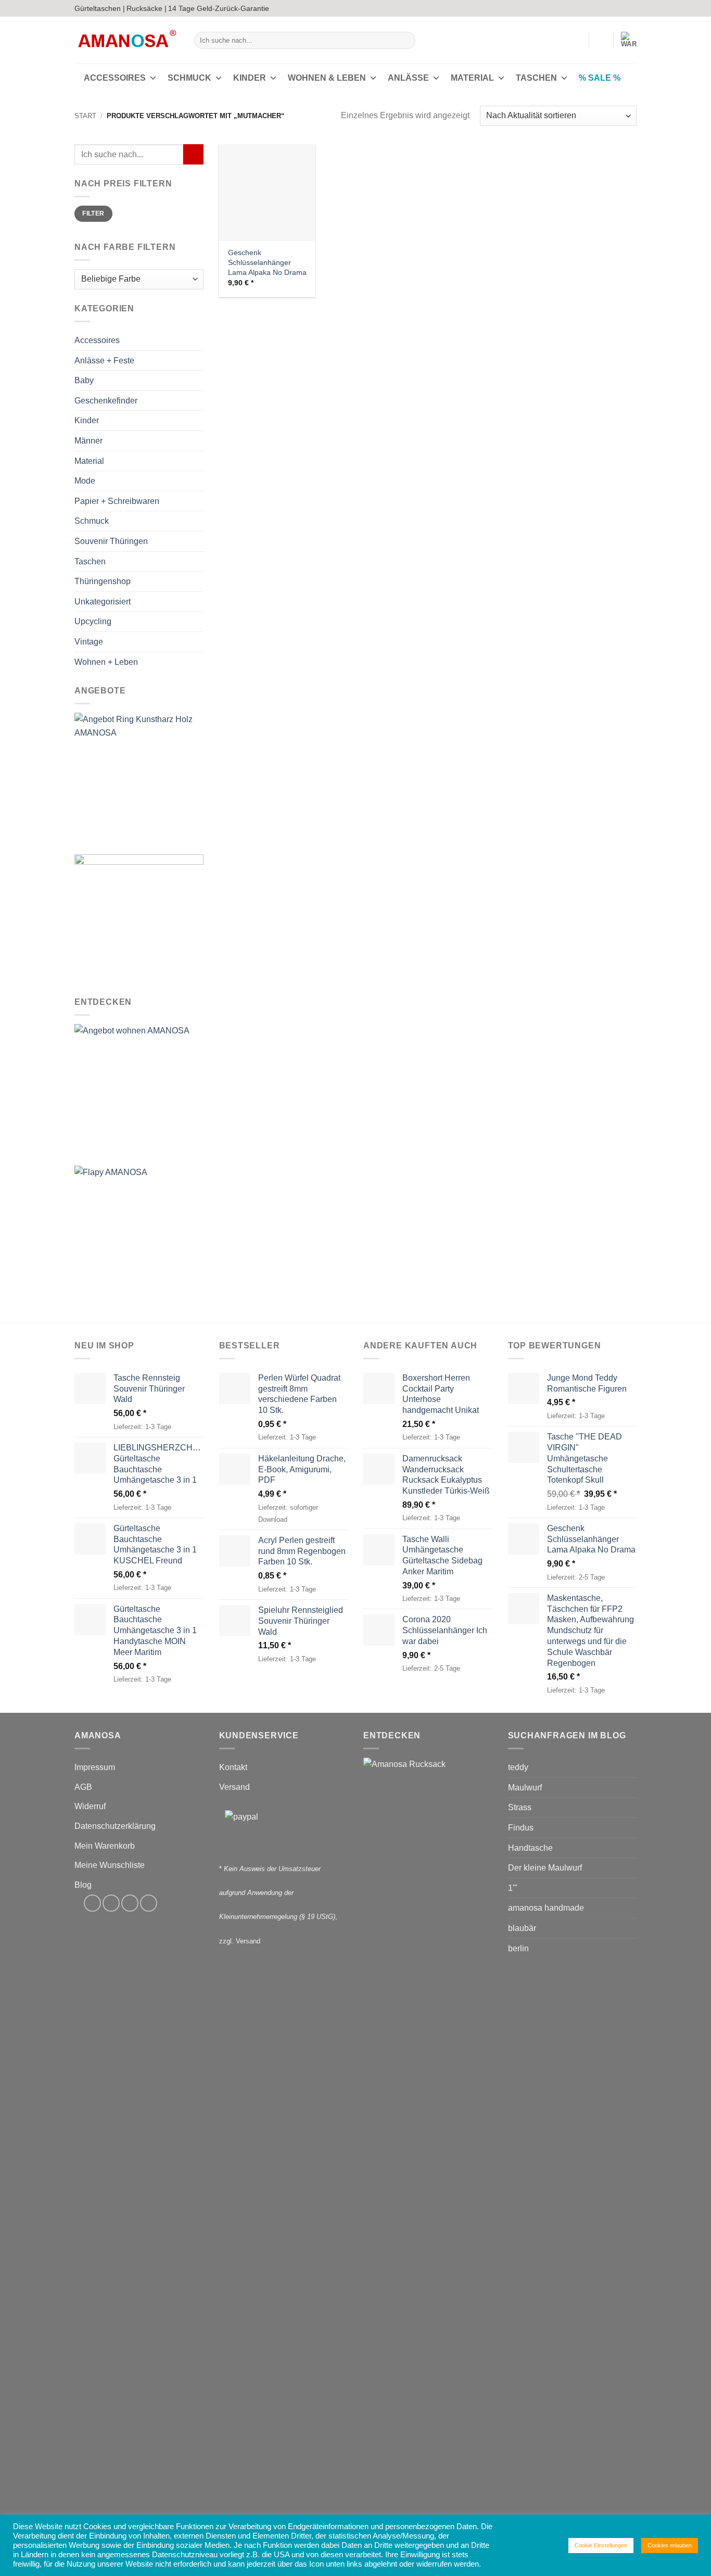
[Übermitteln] (406, 41)
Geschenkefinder (106, 401)
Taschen (536, 78)
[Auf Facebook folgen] (602, 8)
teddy (518, 1767)
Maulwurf (525, 1788)
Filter (93, 214)
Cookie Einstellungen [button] (601, 2545)
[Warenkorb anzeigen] (629, 40)
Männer (88, 441)
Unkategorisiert (103, 602)
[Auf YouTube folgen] (631, 8)
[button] (576, 40)
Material (472, 78)
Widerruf (90, 1806)
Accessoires (115, 78)
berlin (518, 1948)
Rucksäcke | (147, 8)
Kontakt (233, 1767)
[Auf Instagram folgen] (612, 8)
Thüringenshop (103, 581)
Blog (83, 1885)
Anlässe (408, 78)
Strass (520, 1807)
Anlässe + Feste (104, 361)
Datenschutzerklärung (115, 1826)
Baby (84, 381)
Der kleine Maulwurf (545, 1868)
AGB (83, 1787)
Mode (85, 481)
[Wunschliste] (601, 40)
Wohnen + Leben (106, 662)
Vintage (89, 642)
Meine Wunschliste (110, 1865)
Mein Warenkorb (105, 1846)
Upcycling (93, 622)
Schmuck (189, 78)
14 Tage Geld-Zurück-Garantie (219, 8)
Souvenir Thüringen (111, 541)
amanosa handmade (546, 1908)
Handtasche (530, 1848)
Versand (234, 1787)
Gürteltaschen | (100, 8)
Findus (521, 1828)
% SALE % (600, 78)
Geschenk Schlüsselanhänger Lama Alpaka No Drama (267, 262)
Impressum (95, 1767)
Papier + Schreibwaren (117, 501)
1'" (513, 1888)
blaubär (522, 1928)
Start (85, 116)
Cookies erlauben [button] (670, 2545)
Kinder (250, 78)
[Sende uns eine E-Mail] (621, 8)
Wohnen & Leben (327, 78)
